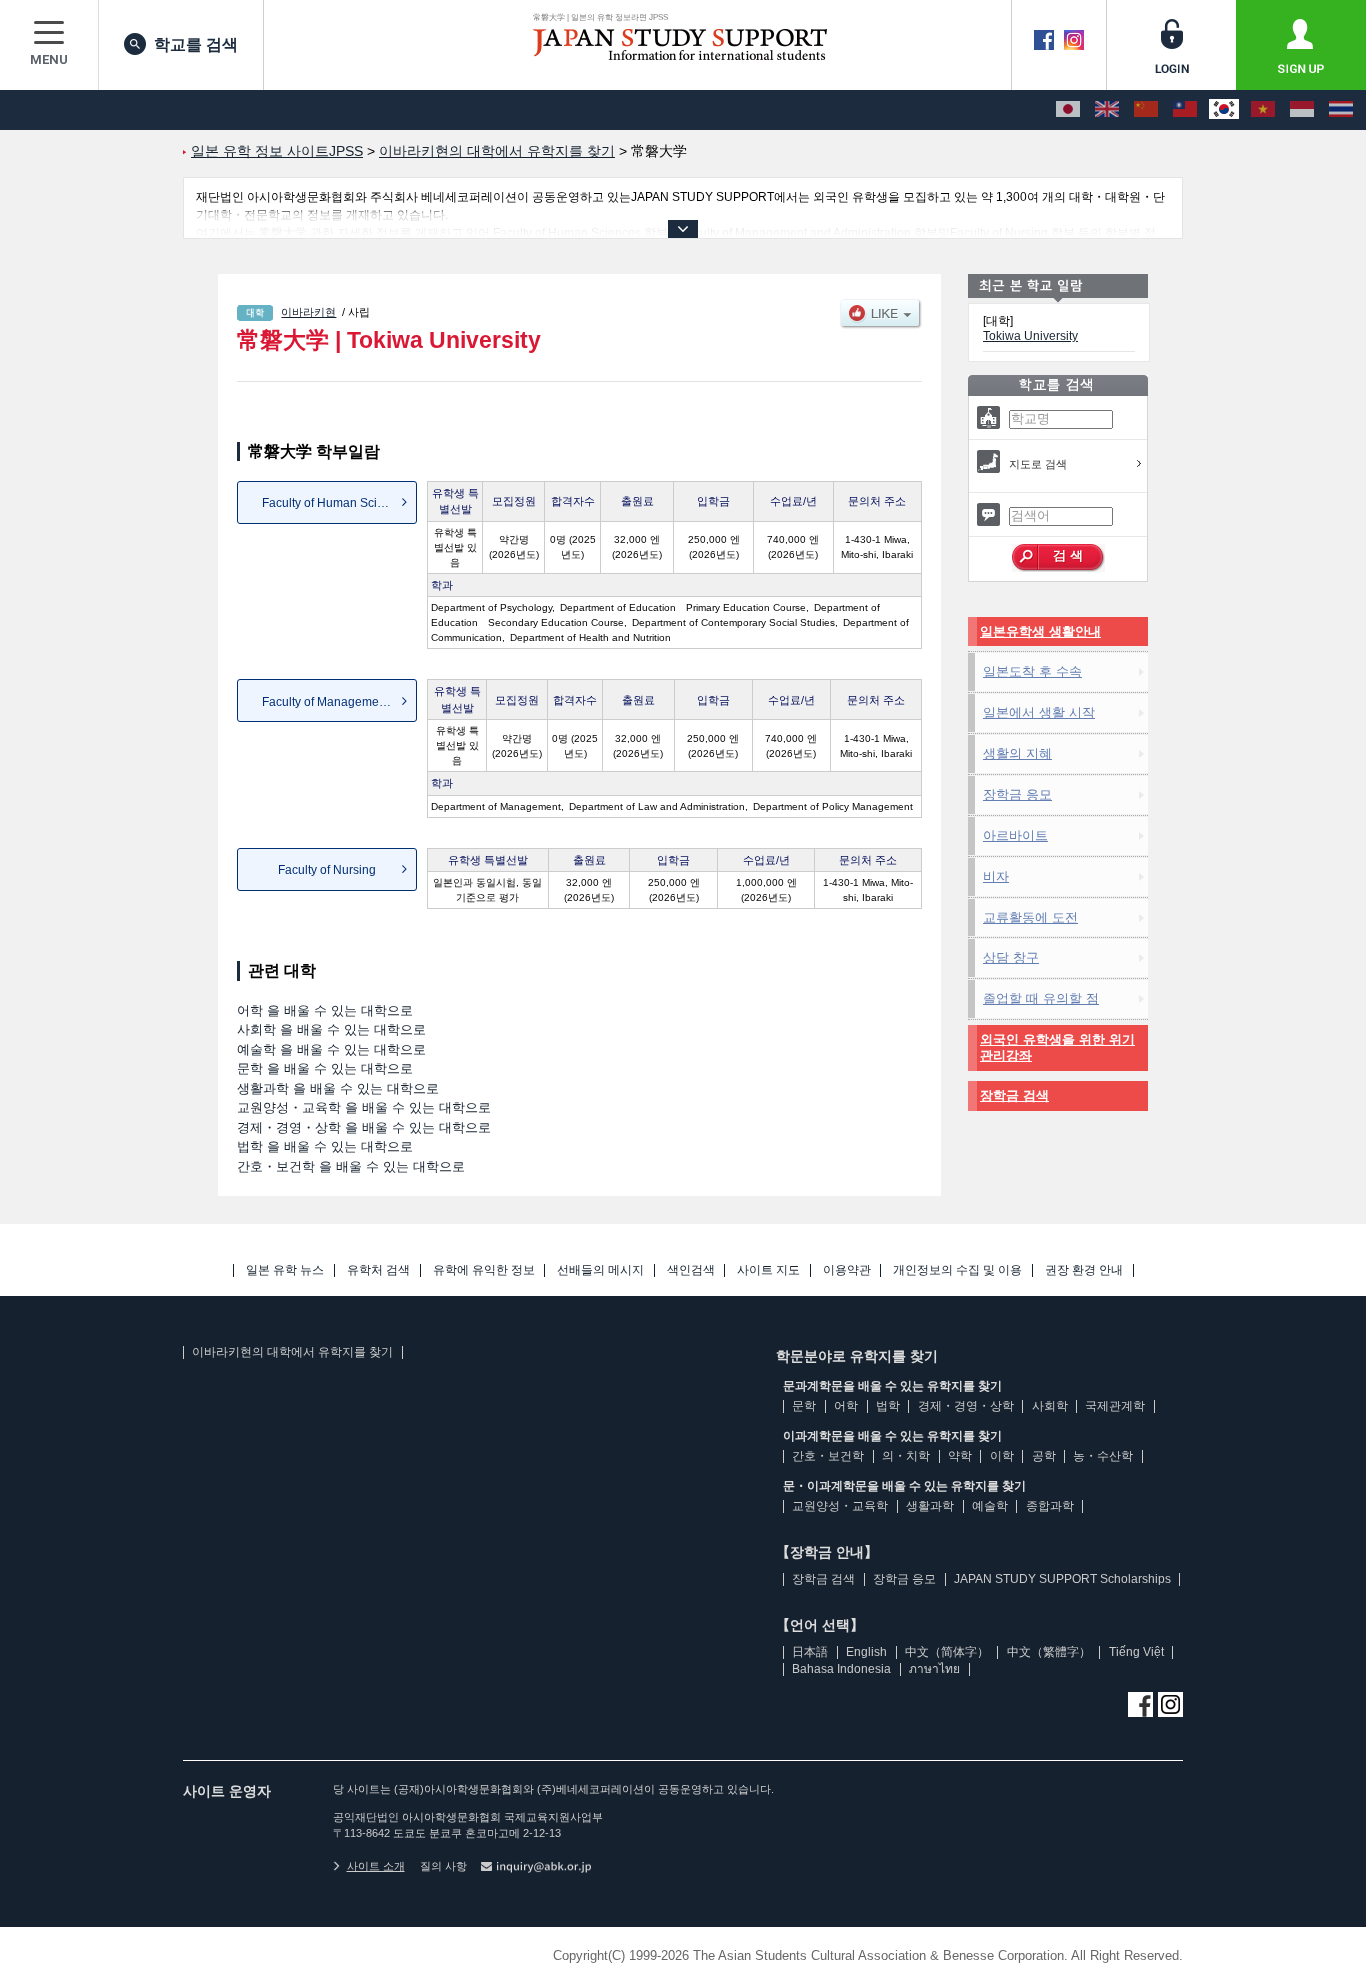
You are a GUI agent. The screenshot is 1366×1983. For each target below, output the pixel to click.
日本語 (810, 1652)
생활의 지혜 (1017, 753)
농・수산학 (1103, 1456)
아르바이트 (1015, 835)
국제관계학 (1115, 1406)
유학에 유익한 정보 (484, 1270)
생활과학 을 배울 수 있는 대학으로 (338, 1088)
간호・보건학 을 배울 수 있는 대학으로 (351, 1166)
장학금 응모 (1017, 794)
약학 (960, 1456)
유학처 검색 (378, 1270)
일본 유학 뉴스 (285, 1270)
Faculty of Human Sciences (336, 503)
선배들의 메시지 (600, 1270)
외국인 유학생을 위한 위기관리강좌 (1057, 1047)
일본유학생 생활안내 (1040, 631)
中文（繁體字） (1049, 1652)
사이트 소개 (376, 1866)
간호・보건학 (828, 1456)
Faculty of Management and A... (339, 702)
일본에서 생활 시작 (1039, 712)
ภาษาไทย (934, 1669)
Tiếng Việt (1136, 1652)
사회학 (1050, 1406)
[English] (1107, 110)
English (866, 1652)
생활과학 (930, 1506)
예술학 (990, 1506)
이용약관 (847, 1270)
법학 (888, 1406)
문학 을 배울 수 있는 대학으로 (325, 1068)
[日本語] (1068, 110)
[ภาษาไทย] (1341, 110)
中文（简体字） (947, 1652)
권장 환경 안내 (1084, 1270)
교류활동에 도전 (1030, 917)
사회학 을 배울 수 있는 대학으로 (331, 1029)
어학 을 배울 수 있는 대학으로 (325, 1010)
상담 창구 (1011, 957)
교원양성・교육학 (840, 1506)
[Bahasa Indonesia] (1302, 110)
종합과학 (1050, 1506)
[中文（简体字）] (1146, 110)
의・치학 (906, 1456)
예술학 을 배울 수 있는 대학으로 (331, 1049)
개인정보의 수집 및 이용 (957, 1270)
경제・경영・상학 (966, 1406)
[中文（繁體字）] (1185, 110)
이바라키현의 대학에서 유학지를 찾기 (292, 1352)
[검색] (1058, 558)
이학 (1002, 1456)
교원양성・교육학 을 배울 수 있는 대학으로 (364, 1107)
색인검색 (691, 1270)
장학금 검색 (1014, 1095)
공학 (1044, 1456)
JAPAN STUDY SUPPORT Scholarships (1062, 1579)
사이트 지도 (768, 1270)
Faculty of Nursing (327, 870)
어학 (846, 1406)
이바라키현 (308, 312)
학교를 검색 (196, 44)
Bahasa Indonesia (841, 1669)
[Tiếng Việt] (1263, 110)
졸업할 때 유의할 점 (1041, 998)
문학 (804, 1406)
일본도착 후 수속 (1032, 671)
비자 (996, 876)
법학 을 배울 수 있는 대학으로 (325, 1146)
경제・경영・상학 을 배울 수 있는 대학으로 (364, 1127)
